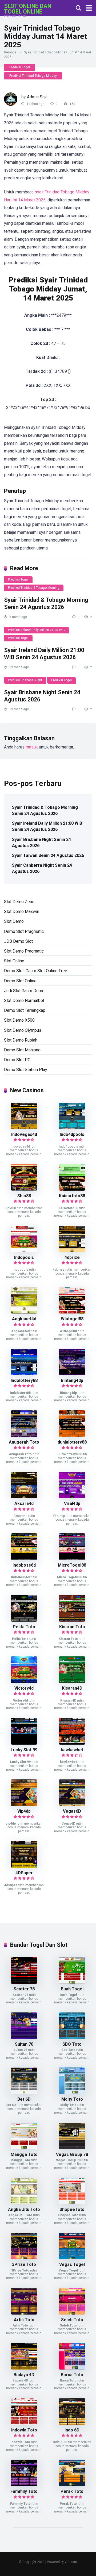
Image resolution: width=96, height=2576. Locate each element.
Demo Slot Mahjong (22, 1050)
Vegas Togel (72, 2264)
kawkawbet (72, 1750)
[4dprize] (72, 1251)
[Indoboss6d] (24, 1558)
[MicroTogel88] (72, 1558)
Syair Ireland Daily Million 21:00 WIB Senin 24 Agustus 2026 (44, 654)
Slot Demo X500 (19, 1020)
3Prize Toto (24, 2264)
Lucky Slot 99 (24, 1750)
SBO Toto (72, 2044)
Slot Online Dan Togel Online (28, 9)
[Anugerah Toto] (24, 1435)
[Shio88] (24, 1189)
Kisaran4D (72, 1688)
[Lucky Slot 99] (24, 1743)
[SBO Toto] (72, 2038)
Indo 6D (72, 2430)
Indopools (24, 1257)
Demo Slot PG (17, 1060)
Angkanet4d (24, 1319)
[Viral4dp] (72, 1497)
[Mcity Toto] (72, 2093)
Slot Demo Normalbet (24, 1001)
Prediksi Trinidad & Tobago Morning (34, 588)
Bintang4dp (72, 1380)
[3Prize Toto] (24, 2258)
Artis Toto (24, 2320)
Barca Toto (72, 2375)
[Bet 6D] (24, 2093)
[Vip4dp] (24, 1805)
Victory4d (24, 1688)
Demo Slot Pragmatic (24, 931)
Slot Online (14, 961)
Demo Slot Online (20, 981)
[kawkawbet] (72, 1743)
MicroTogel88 (72, 1565)
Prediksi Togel (20, 67)
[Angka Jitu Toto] (24, 2203)
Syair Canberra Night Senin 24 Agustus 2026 (42, 868)
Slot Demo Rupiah (21, 1040)
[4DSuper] (24, 1866)
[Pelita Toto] (24, 1620)
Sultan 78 (24, 2044)
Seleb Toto (72, 2320)
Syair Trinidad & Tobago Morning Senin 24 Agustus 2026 (46, 603)
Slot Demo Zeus (19, 902)
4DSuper (24, 1873)
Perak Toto (72, 2491)
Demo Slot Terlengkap (25, 1010)
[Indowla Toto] (24, 2423)
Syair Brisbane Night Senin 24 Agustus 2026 (41, 843)
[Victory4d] (24, 1682)
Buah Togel (72, 1989)
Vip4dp (24, 1811)
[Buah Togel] (72, 1982)
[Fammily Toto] (24, 2485)
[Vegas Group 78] (72, 2148)
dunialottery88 (72, 1442)
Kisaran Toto (72, 1627)
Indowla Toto (24, 2430)
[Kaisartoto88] (72, 1189)
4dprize (72, 1257)
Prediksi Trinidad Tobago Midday (33, 76)
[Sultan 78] (24, 2038)
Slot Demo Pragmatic (24, 951)
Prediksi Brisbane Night (25, 680)
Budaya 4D (24, 2375)
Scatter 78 (24, 1989)
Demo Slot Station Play (26, 1070)
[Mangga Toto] (24, 2148)
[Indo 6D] (72, 2423)
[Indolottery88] (24, 1374)
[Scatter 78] (24, 1982)
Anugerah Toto (24, 1442)
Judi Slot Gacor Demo (24, 991)
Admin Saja (37, 97)
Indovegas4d (24, 1134)
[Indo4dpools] (72, 1128)
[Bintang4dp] (72, 1374)
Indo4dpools (72, 1134)
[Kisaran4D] (72, 1682)
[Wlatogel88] (72, 1312)
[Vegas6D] (72, 1805)
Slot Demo (14, 921)
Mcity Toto (72, 2099)
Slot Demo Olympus (23, 1030)
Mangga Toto (24, 2154)
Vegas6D (72, 1811)
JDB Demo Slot (18, 941)
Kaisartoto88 (72, 1196)
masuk (32, 747)
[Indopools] (24, 1251)
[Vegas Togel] (72, 2258)
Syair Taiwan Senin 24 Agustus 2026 (48, 855)
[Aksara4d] (24, 1497)
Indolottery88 (24, 1380)
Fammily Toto (24, 2491)
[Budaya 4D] (24, 2368)
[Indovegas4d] (24, 1128)
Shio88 (24, 1196)
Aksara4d (24, 1503)
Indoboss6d (24, 1565)
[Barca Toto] (72, 2368)
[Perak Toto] (72, 2485)
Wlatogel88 (72, 1319)
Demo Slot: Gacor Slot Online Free (36, 971)
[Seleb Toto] (72, 2313)
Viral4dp (72, 1503)
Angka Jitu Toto (24, 2209)
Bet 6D (24, 2099)
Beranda (10, 52)
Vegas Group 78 (72, 2154)
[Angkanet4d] (24, 1312)
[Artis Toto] (24, 2313)
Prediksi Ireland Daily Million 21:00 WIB (36, 630)
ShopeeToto (72, 2209)
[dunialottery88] (72, 1435)
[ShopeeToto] (72, 2203)
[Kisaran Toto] (72, 1620)
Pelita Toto (24, 1627)
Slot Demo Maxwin (22, 911)
